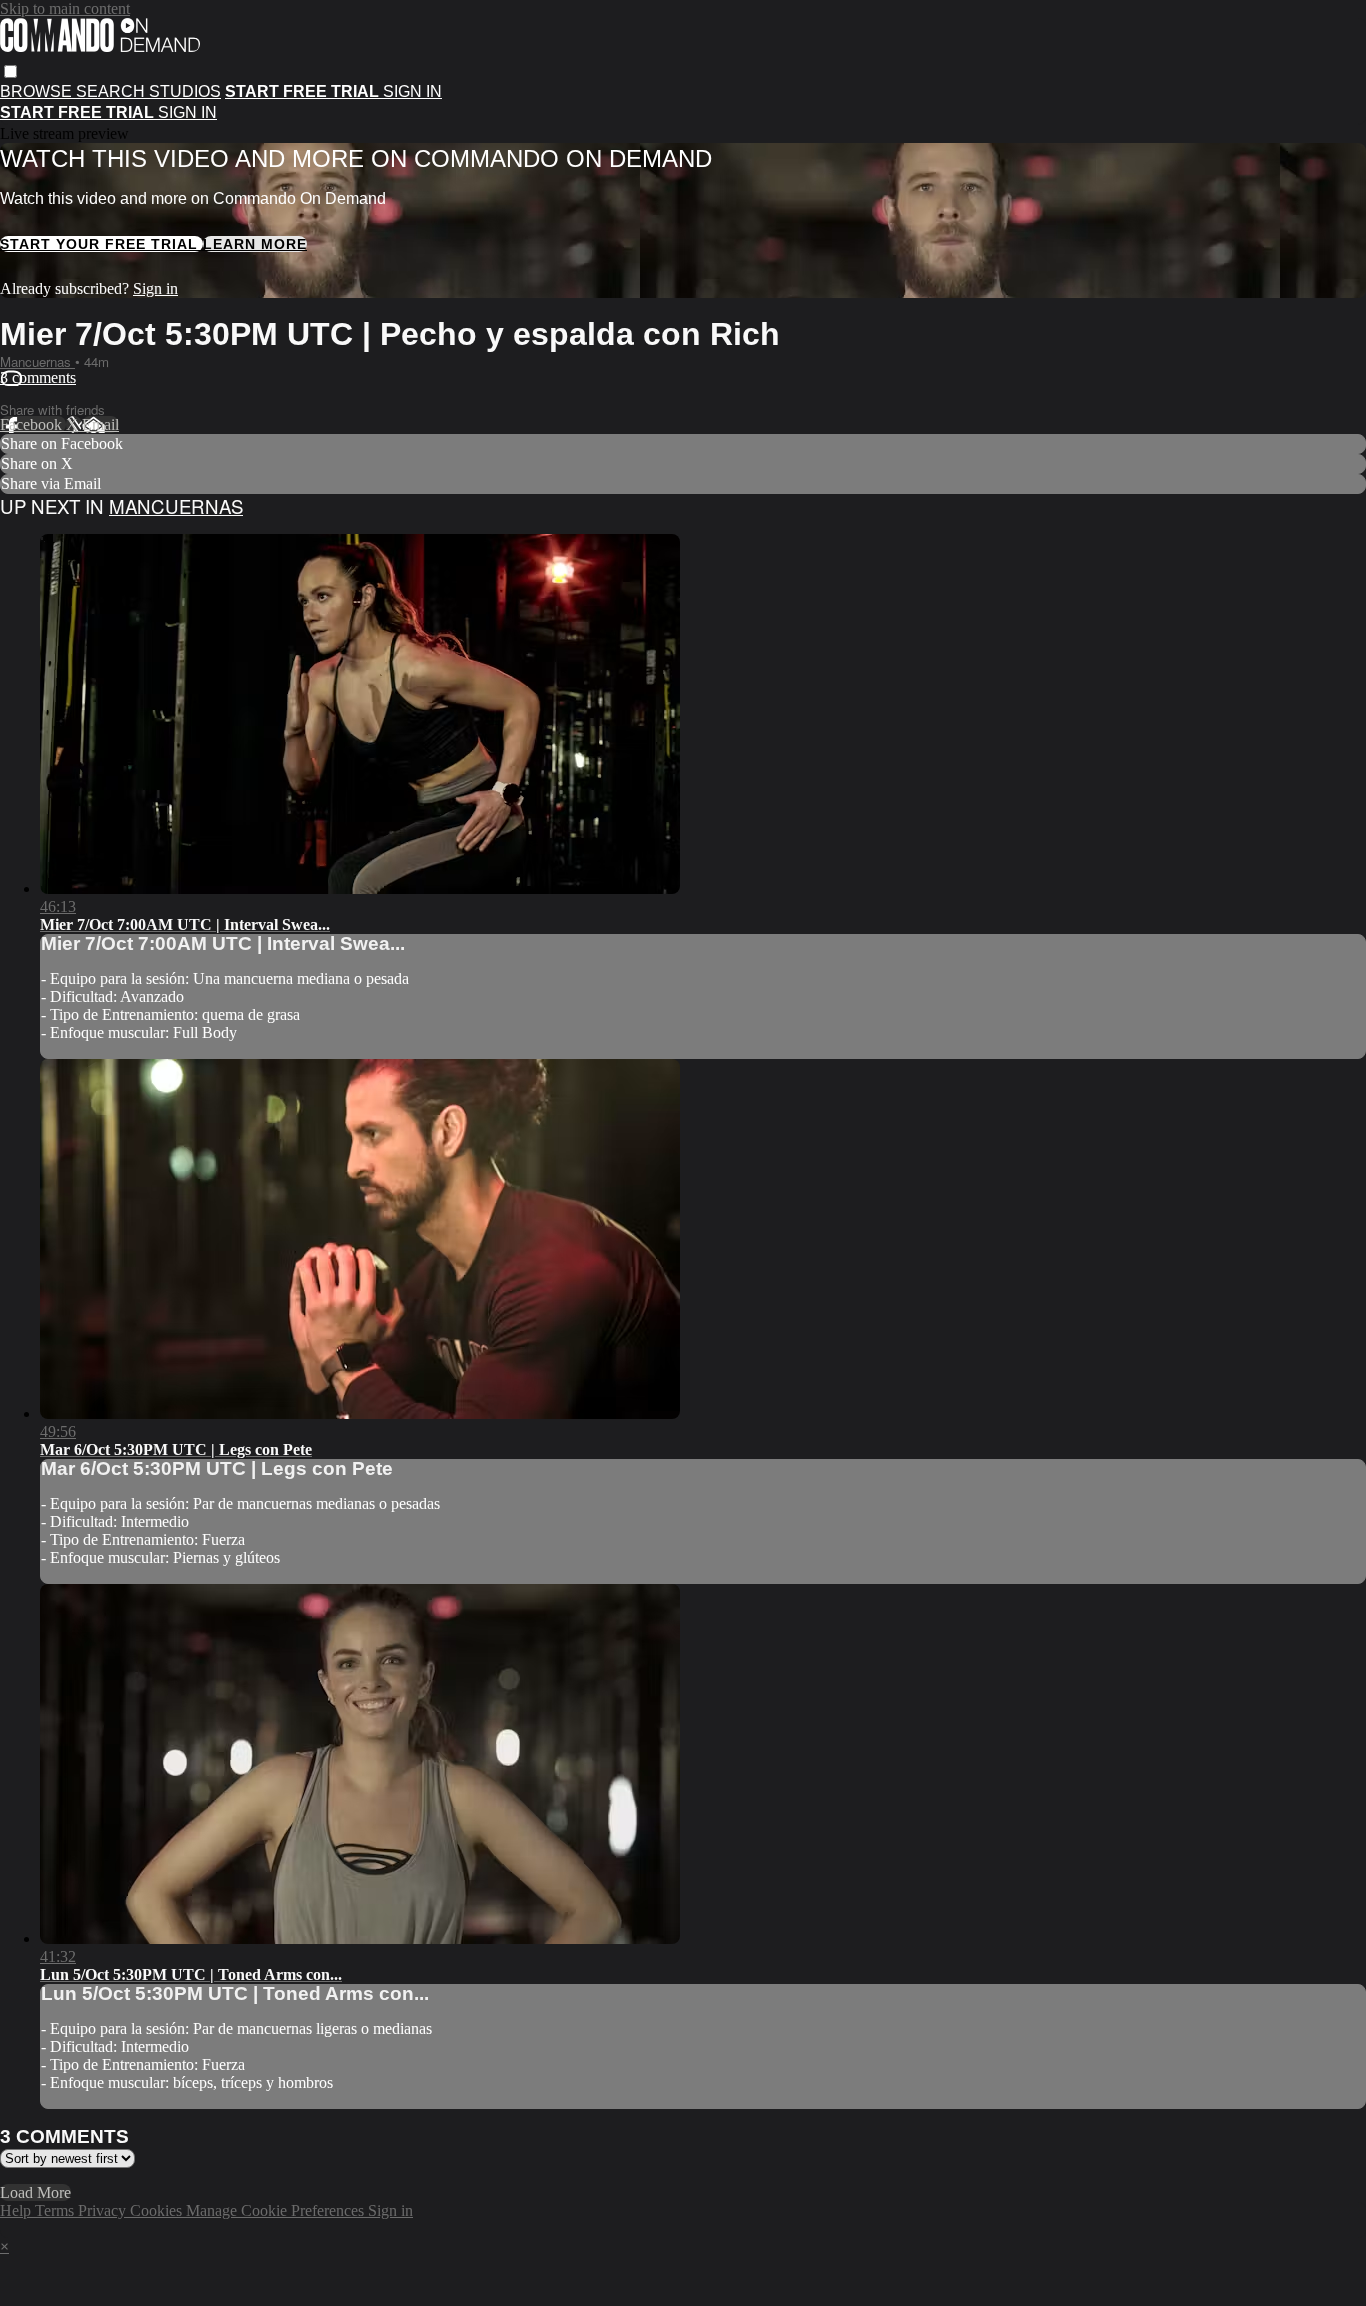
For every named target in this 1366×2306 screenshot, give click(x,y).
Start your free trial (101, 244)
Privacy (104, 2210)
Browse (38, 91)
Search (112, 91)
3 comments (38, 377)
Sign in (412, 91)
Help (17, 2210)
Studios (185, 91)
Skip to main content (65, 8)
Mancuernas (37, 361)
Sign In (187, 112)
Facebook (33, 424)
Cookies (158, 2210)
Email (100, 424)
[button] (10, 71)
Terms (56, 2210)
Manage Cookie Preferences (277, 2210)
